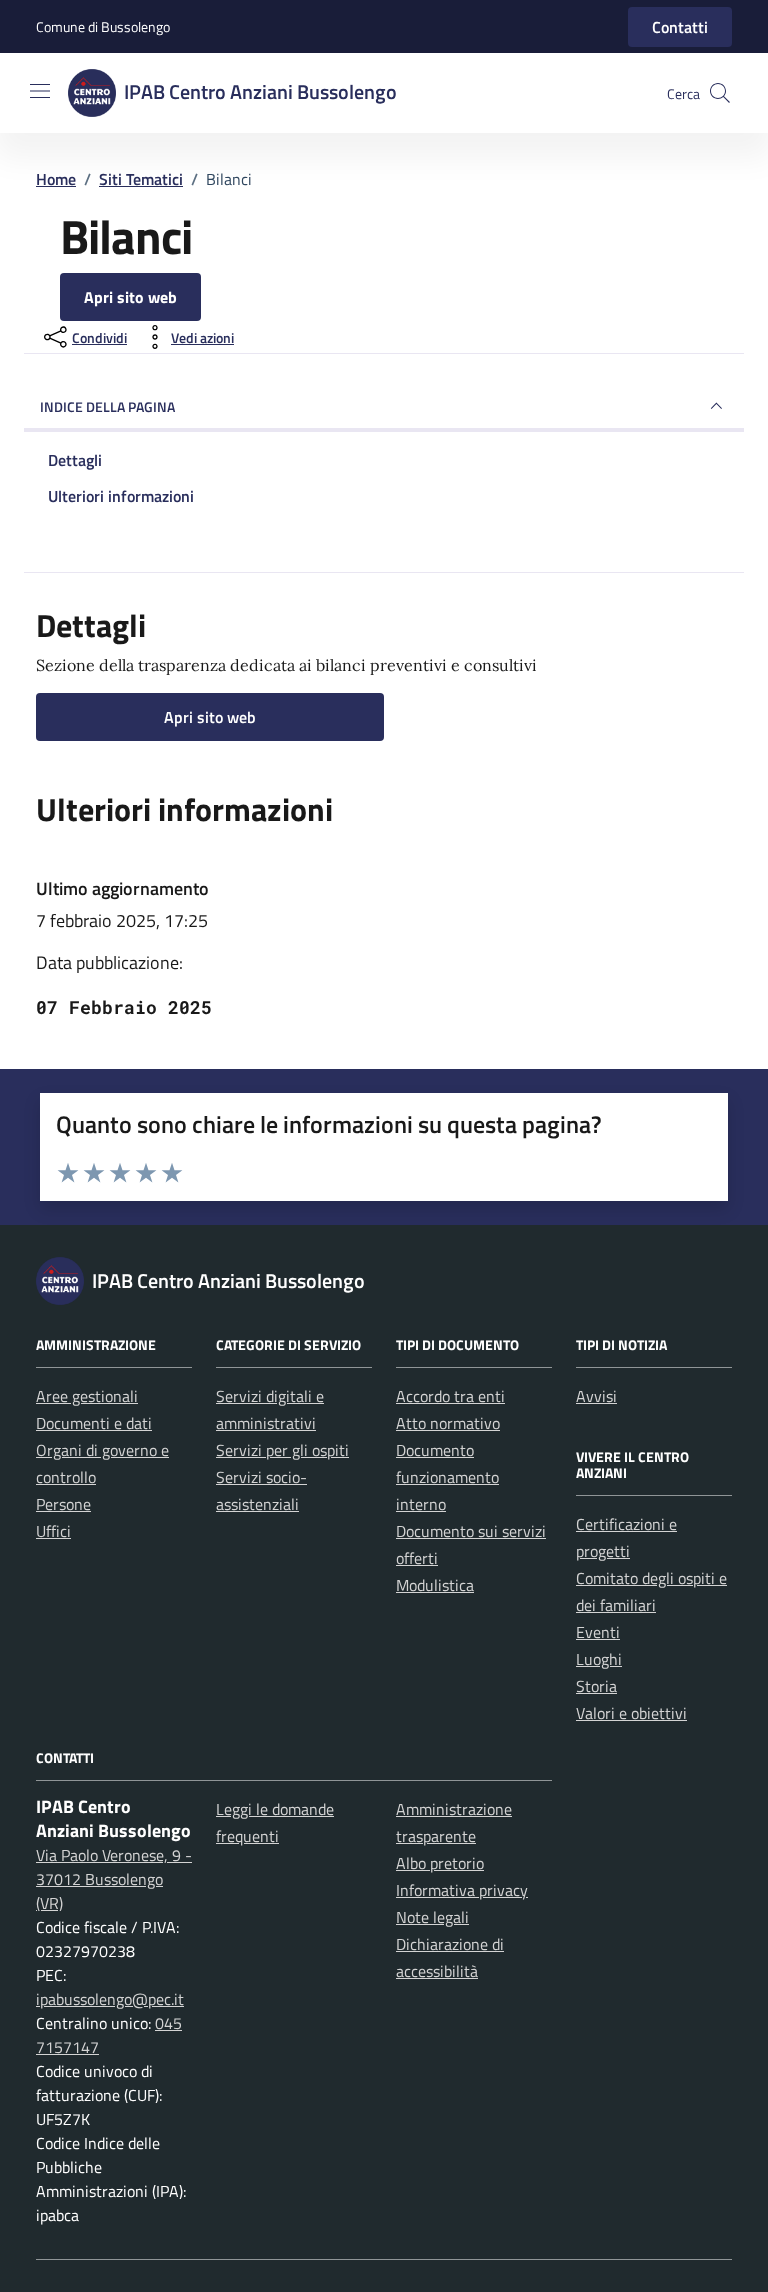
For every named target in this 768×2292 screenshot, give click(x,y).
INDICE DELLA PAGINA (107, 406)
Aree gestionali (87, 1396)
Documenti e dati (94, 1423)
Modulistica (435, 1585)
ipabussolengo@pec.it (110, 1999)
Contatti (680, 27)
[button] (720, 93)
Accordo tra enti (450, 1396)
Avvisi (596, 1396)
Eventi (598, 1632)
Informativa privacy (462, 1890)
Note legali (432, 1917)
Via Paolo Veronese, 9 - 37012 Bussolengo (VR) (114, 1879)
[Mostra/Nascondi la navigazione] (40, 91)
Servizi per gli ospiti (282, 1450)
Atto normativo (448, 1423)
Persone (63, 1504)
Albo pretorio (440, 1863)
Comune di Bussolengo (103, 26)
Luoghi (599, 1659)
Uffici (53, 1531)
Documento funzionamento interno (447, 1477)
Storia (596, 1686)
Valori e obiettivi (631, 1713)
